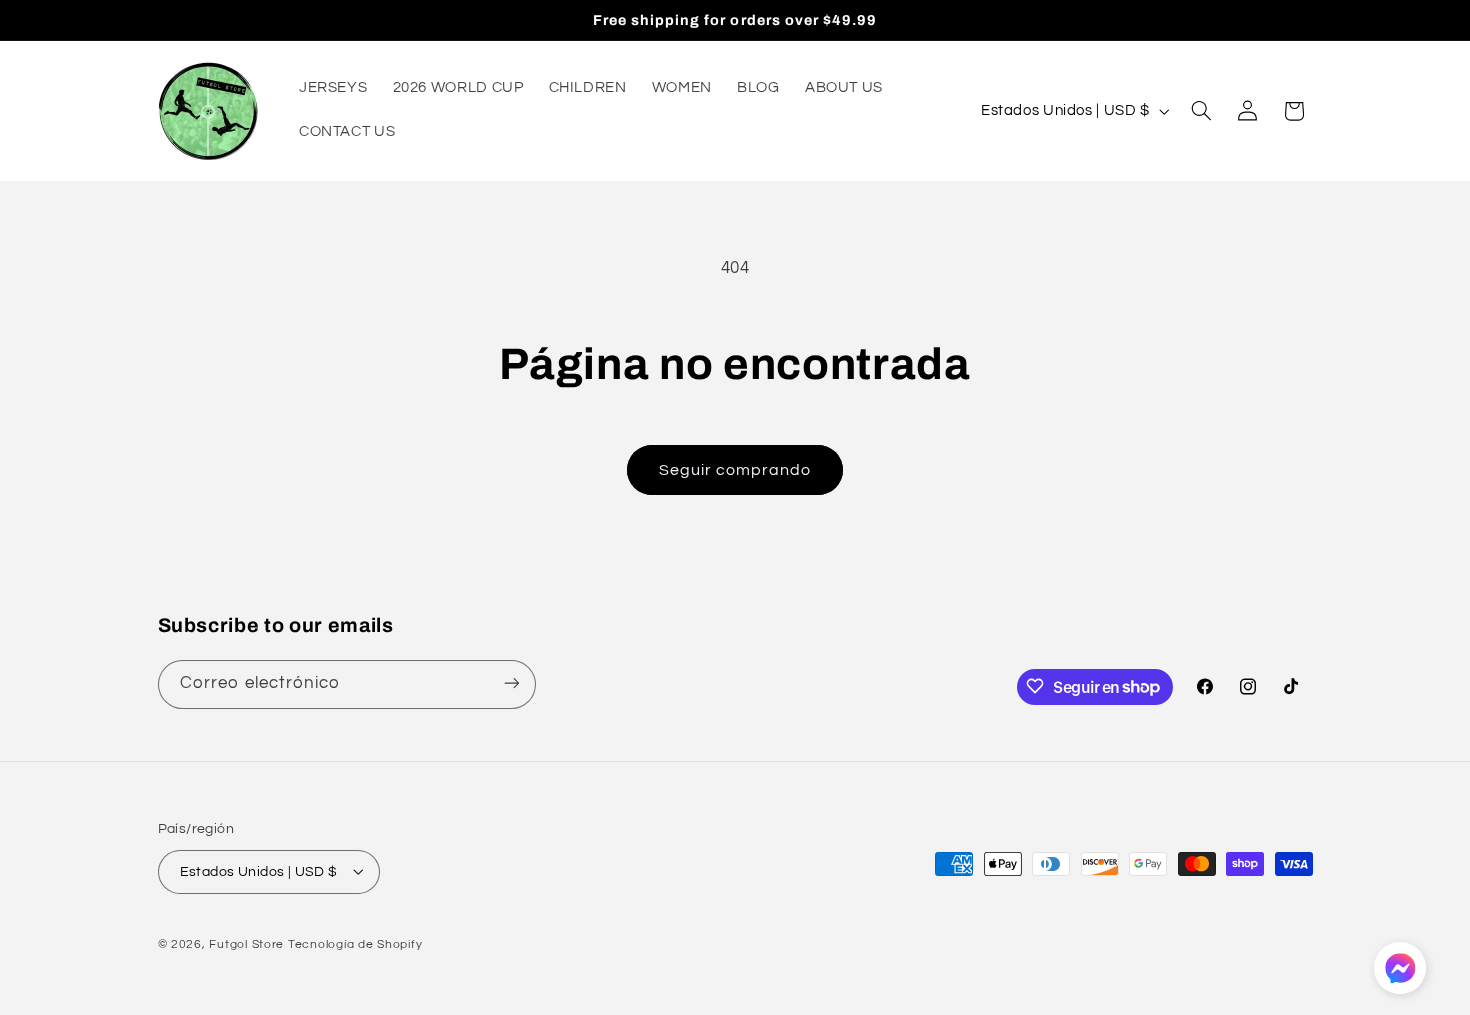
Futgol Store (246, 943)
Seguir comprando (735, 470)
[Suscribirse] (511, 683)
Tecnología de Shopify (355, 943)
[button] (1201, 111)
